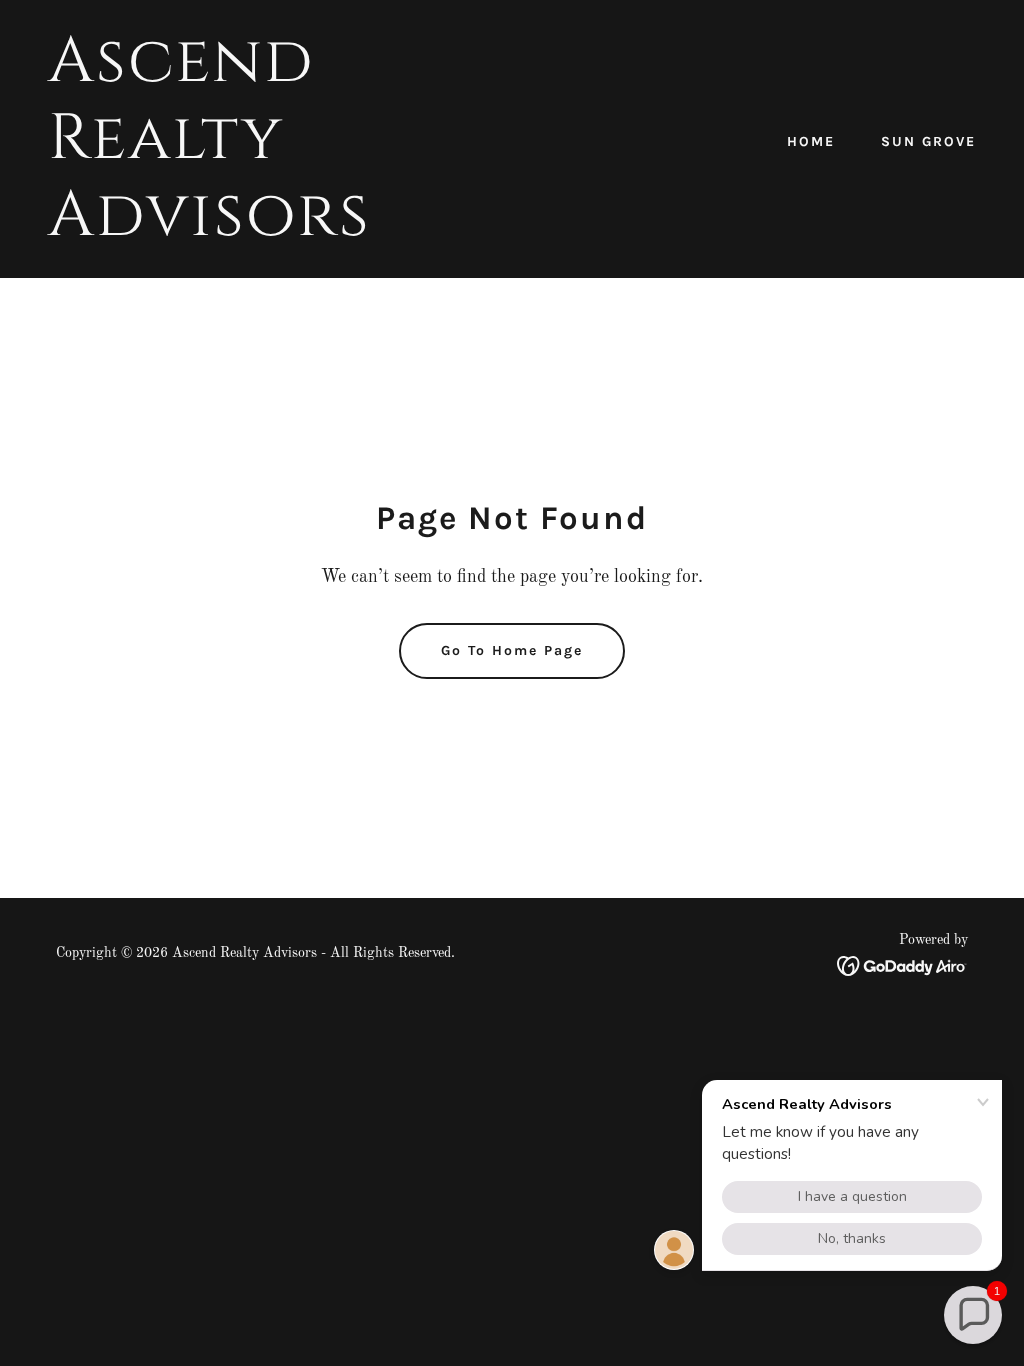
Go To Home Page (512, 650)
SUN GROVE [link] (928, 141)
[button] (973, 1315)
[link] (272, 231)
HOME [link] (811, 141)
